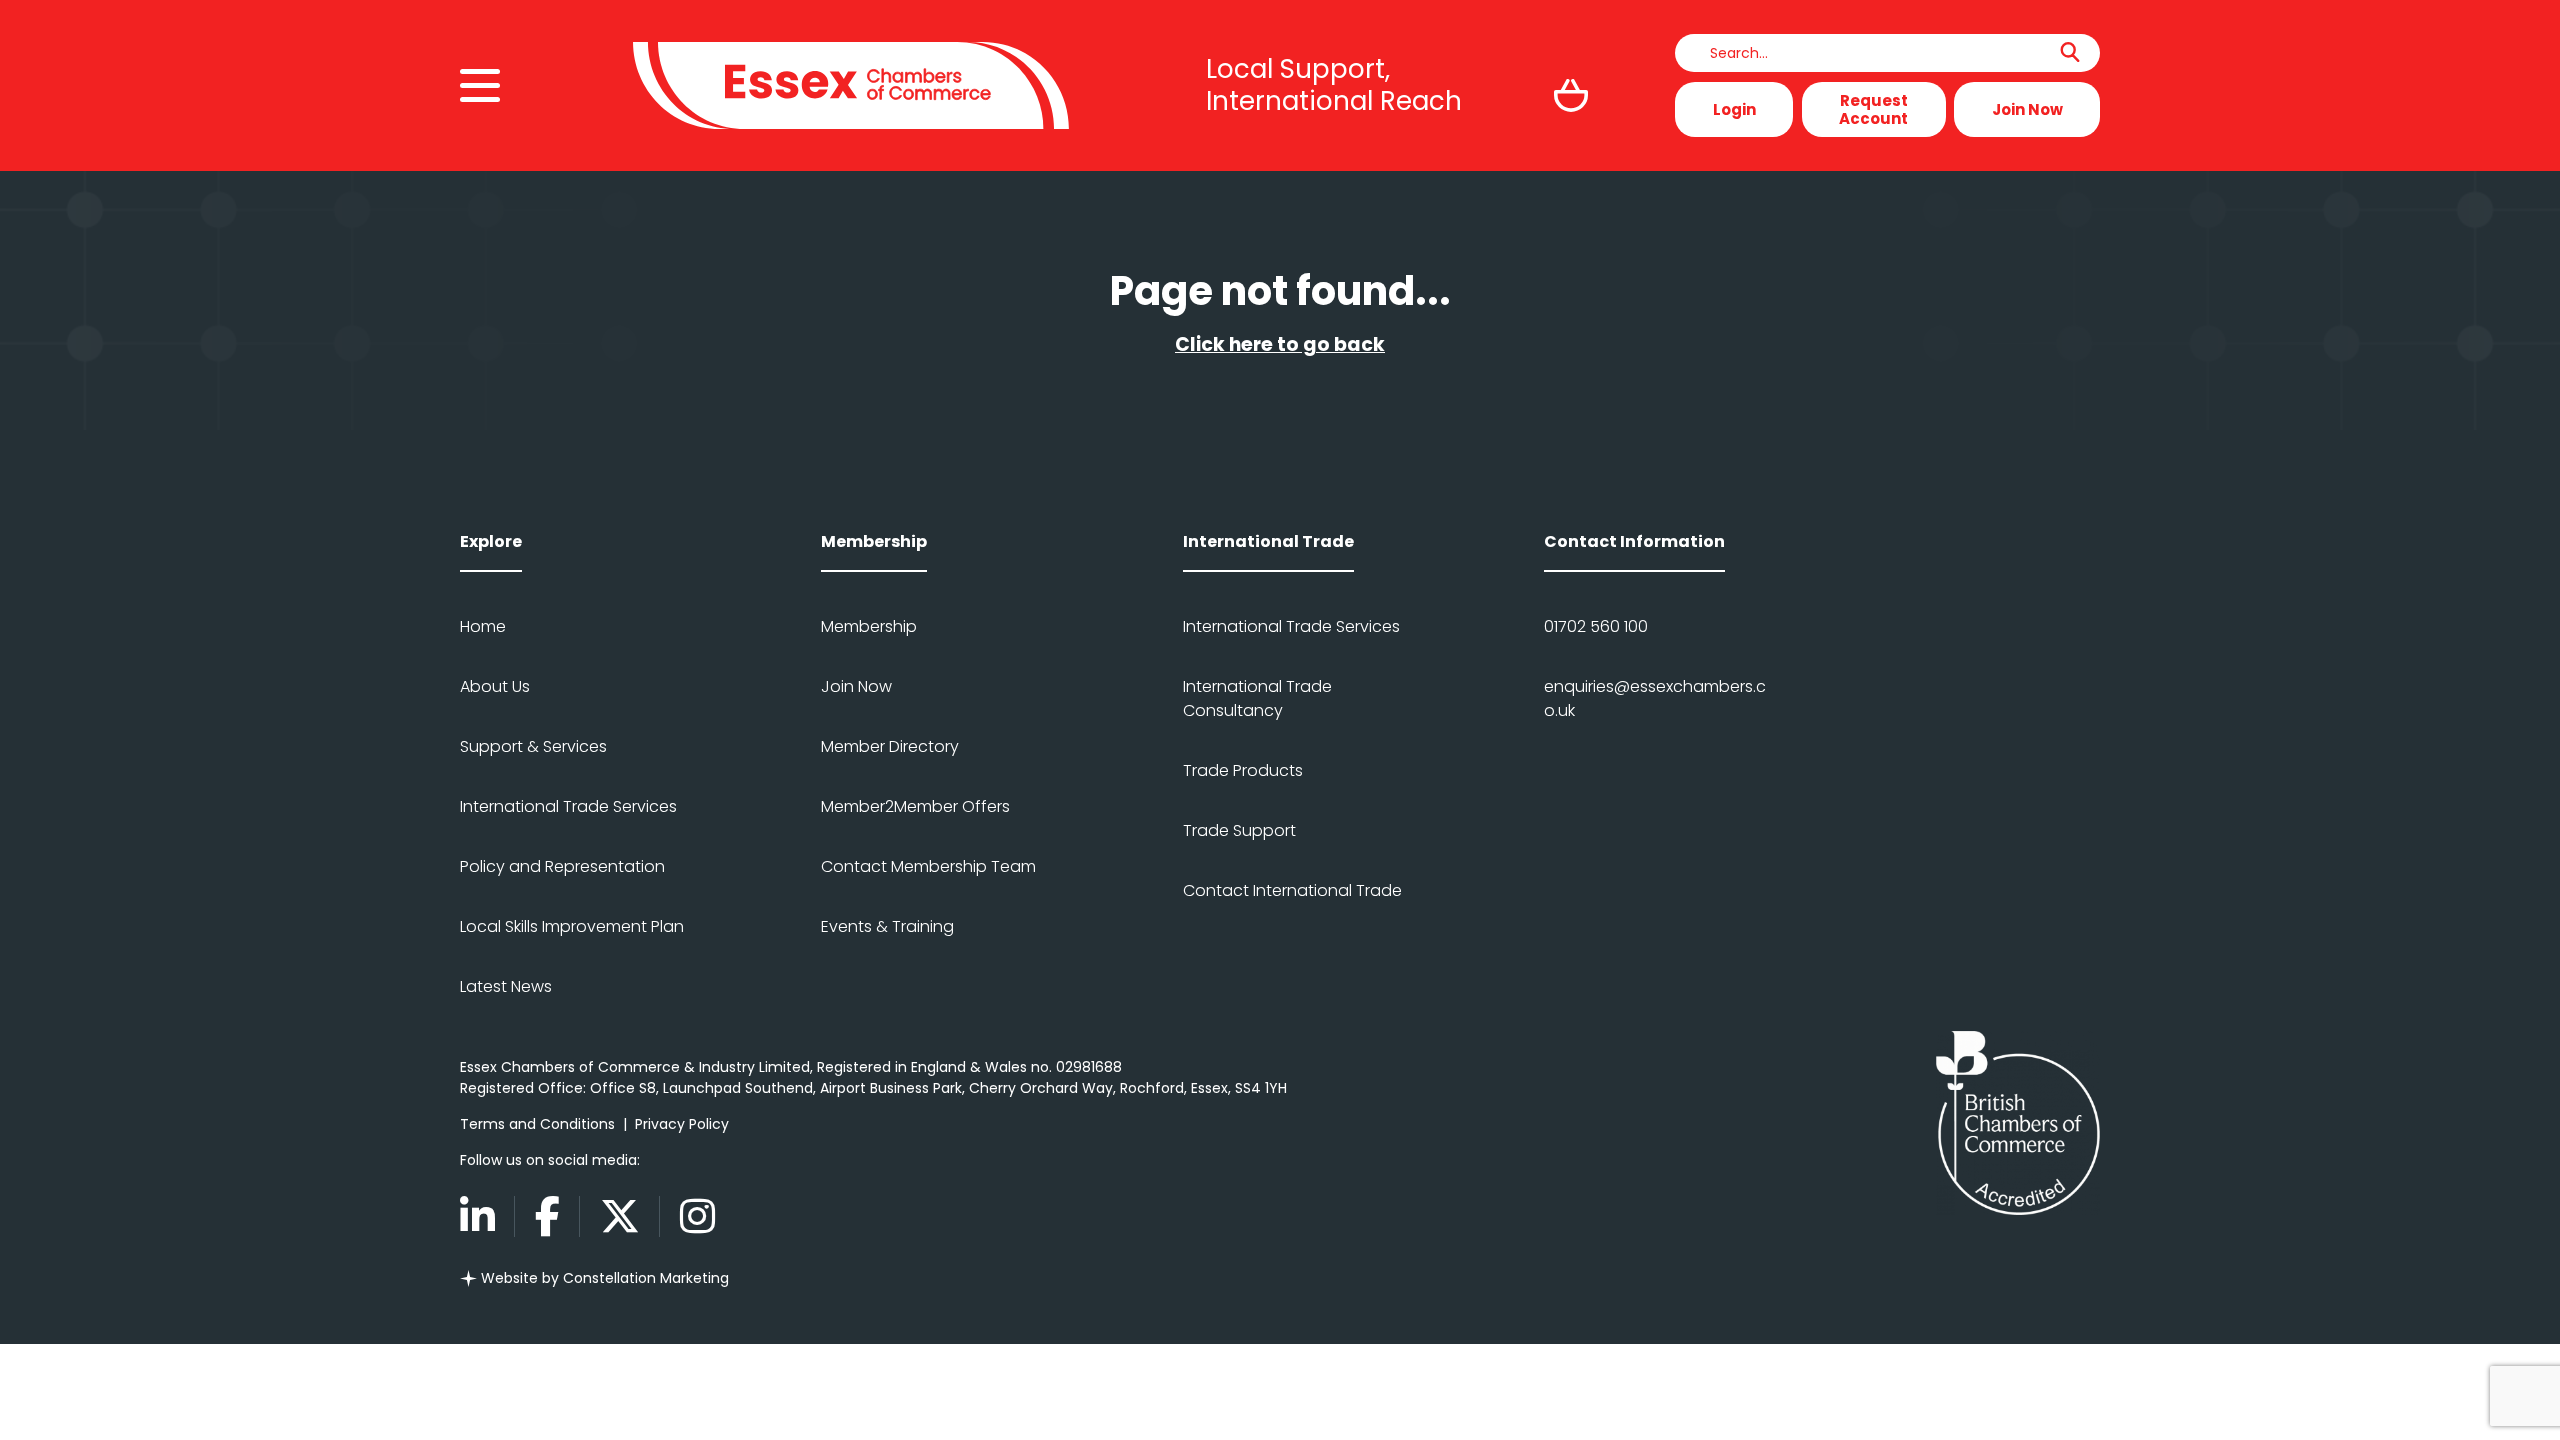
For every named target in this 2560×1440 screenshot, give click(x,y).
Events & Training (887, 926)
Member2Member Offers (915, 806)
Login (1734, 109)
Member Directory (890, 746)
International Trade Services (568, 806)
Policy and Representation (562, 866)
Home (483, 626)
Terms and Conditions (537, 1124)
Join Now (2027, 109)
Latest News (506, 986)
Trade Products (1243, 770)
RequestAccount (1873, 109)
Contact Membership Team (928, 866)
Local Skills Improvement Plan (572, 926)
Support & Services (533, 746)
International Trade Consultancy (1257, 698)
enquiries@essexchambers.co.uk (1655, 698)
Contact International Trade (1292, 890)
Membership (869, 626)
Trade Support (1239, 830)
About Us (495, 686)
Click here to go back (1280, 344)
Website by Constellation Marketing (603, 1278)
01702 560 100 (1596, 626)
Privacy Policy (682, 1124)
